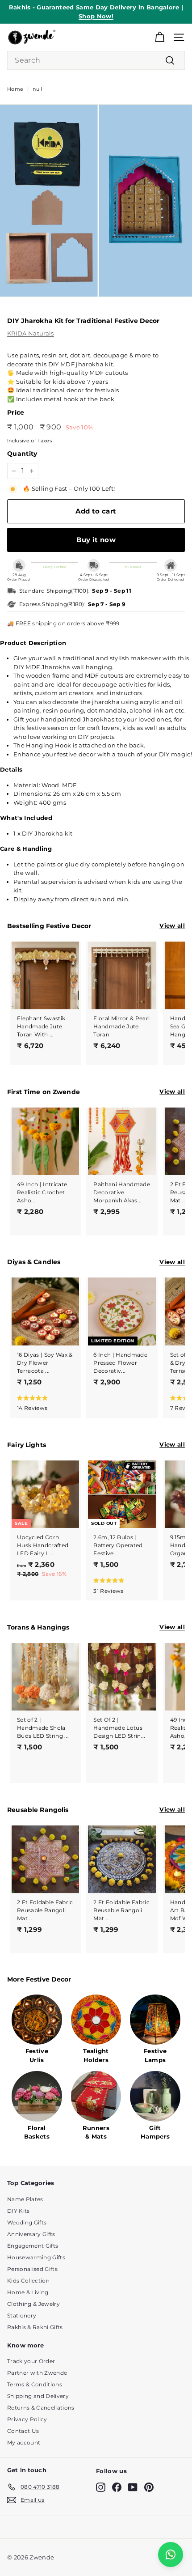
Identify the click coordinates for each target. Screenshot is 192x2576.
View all (172, 925)
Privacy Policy (27, 2419)
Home (15, 89)
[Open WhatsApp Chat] (171, 2555)
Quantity (22, 454)
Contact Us (23, 2431)
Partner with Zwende (37, 2373)
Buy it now (96, 540)
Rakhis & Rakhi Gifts (35, 2327)
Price (16, 412)
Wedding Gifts (27, 2222)
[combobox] (96, 60)
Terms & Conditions (35, 2384)
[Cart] (160, 37)
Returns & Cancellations (41, 2408)
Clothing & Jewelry (33, 2304)
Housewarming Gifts (36, 2257)
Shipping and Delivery (38, 2396)
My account (24, 2442)
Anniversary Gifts (31, 2234)
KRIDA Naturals (31, 333)
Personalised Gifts (32, 2269)
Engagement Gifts (33, 2246)
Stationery (22, 2315)
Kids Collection (28, 2281)
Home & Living (28, 2292)
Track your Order (31, 2361)
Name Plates (25, 2199)
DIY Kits (19, 2211)
